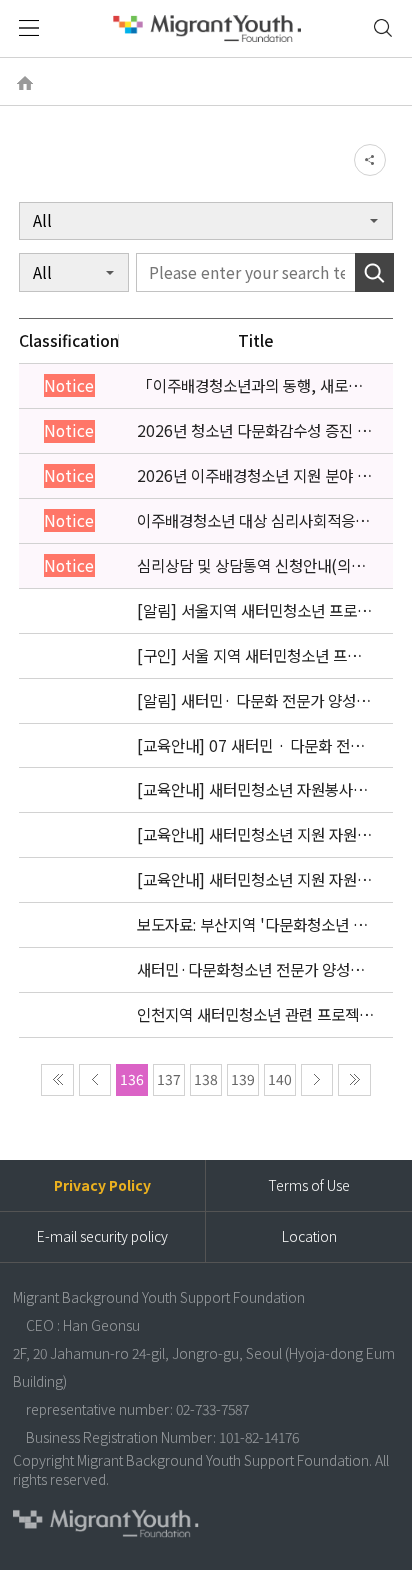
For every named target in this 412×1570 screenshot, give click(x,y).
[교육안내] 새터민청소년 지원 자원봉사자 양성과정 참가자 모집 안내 (254, 880)
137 (169, 1079)
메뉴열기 (29, 28)
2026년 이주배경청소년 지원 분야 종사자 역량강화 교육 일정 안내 (254, 476)
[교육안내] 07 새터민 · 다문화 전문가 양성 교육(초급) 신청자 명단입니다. (250, 746)
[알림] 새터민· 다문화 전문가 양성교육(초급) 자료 (253, 701)
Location (309, 1236)
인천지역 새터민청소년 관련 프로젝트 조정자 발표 (255, 1015)
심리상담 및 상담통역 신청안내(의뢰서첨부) (251, 566)
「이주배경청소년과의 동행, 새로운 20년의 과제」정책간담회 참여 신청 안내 (251, 386)
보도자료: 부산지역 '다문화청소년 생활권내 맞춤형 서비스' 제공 (252, 925)
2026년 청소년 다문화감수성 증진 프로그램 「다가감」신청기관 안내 (254, 431)
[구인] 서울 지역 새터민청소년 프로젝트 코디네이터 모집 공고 (249, 656)
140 (280, 1079)
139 (243, 1079)
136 (132, 1079)
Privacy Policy (102, 1185)
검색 (383, 28)
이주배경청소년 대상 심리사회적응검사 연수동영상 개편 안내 (253, 521)
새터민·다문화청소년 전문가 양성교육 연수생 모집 (250, 970)
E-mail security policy (102, 1236)
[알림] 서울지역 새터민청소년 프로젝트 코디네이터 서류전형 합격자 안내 (254, 611)
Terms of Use (309, 1185)
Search (374, 272)
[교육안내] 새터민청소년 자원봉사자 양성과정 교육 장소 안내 (252, 790)
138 (206, 1079)
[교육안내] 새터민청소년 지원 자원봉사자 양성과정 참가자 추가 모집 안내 (254, 835)
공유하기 (370, 160)
